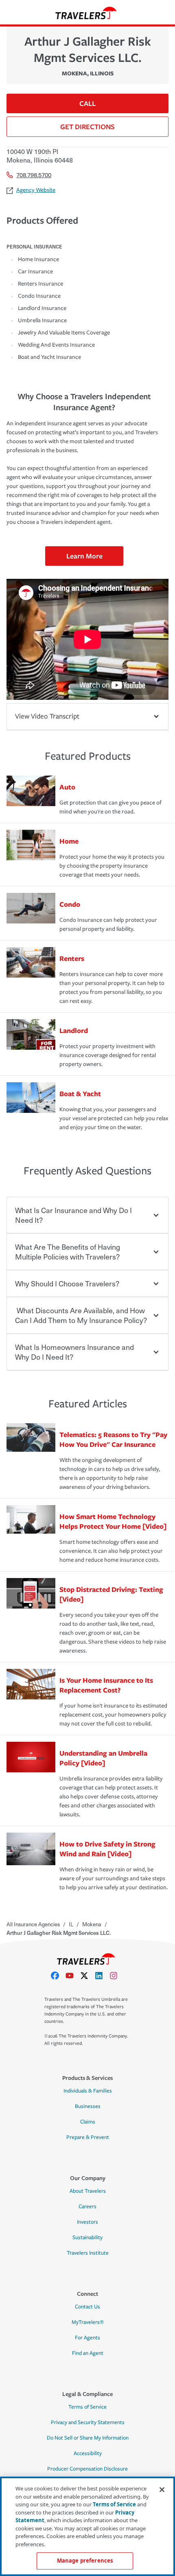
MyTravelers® (88, 2322)
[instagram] (117, 1976)
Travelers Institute (88, 2253)
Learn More (84, 556)
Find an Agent (88, 2353)
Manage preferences (85, 2561)
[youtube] (73, 1976)
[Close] (162, 2490)
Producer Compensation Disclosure (87, 2469)
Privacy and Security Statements (88, 2422)
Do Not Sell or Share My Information (88, 2438)
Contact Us (87, 2307)
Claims (88, 2122)
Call (87, 103)
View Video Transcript (47, 716)
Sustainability (87, 2238)
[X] (87, 1976)
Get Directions (87, 126)
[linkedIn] (102, 1976)
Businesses (88, 2106)
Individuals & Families (88, 2091)
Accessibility (88, 2453)
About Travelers (88, 2191)
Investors (87, 2222)
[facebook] (58, 1976)
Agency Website (36, 190)
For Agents (87, 2338)
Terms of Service (87, 2407)
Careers (87, 2207)
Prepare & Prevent (88, 2137)
